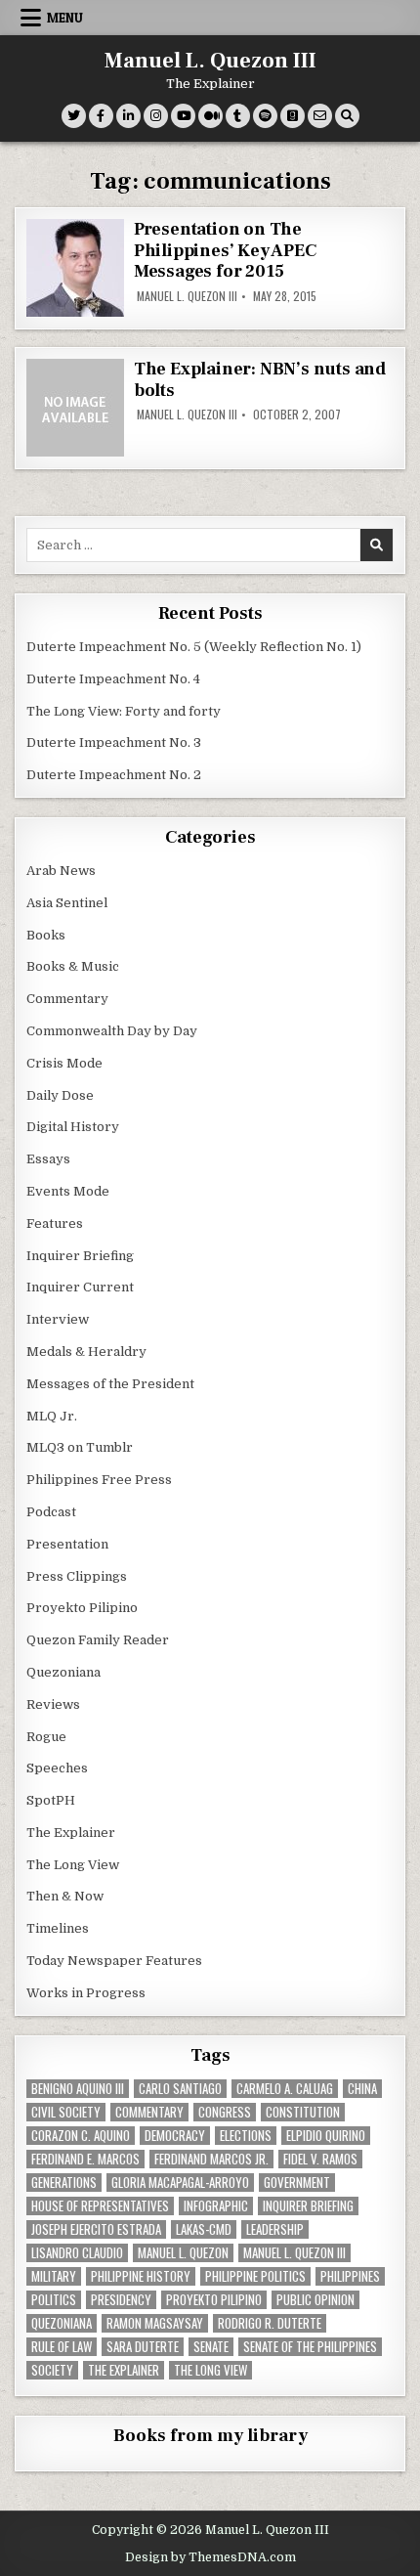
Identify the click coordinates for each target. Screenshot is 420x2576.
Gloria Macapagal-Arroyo (180, 2183)
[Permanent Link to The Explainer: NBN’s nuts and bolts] (75, 408)
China (362, 2089)
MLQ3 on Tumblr (80, 1447)
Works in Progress (86, 1993)
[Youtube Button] (183, 116)
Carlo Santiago (180, 2089)
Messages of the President (110, 1384)
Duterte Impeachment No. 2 (114, 775)
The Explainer (71, 1833)
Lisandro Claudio (77, 2253)
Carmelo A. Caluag (285, 2089)
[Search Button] (347, 116)
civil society (66, 2112)
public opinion (315, 2300)
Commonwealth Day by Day (112, 1031)
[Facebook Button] (101, 116)
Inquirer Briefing (80, 1256)
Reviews (53, 1704)
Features (55, 1223)
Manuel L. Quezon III (210, 61)
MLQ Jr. (52, 1416)
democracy (175, 2136)
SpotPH (51, 1800)
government (297, 2183)
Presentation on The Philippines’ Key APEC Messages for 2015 (225, 250)
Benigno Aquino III (78, 2089)
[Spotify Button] (265, 116)
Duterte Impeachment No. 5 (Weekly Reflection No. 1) (194, 647)
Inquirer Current (80, 1287)
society (52, 2370)
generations (64, 2183)
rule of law (62, 2347)
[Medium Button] (210, 116)
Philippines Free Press (99, 1480)
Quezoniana (63, 1672)
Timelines (58, 1928)
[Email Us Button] (320, 116)
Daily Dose (60, 1095)
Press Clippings (77, 1576)
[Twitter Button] (74, 116)
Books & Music (73, 966)
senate (211, 2347)
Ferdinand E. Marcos (85, 2159)
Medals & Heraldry (86, 1352)
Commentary (67, 999)
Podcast (51, 1512)
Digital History (73, 1127)
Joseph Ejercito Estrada (96, 2229)
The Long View (73, 1865)
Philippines (350, 2276)
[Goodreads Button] (293, 116)
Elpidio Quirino (326, 2136)
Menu (65, 18)
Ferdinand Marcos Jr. (211, 2159)
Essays (48, 1159)
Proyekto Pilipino (82, 1608)
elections (246, 2136)
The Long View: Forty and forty (124, 711)
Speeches (57, 1768)
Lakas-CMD (204, 2229)
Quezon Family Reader (98, 1640)
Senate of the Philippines (310, 2347)
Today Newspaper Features (114, 1961)
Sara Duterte (143, 2347)
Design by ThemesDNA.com (210, 2557)
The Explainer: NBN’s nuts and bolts (260, 380)
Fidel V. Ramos (320, 2159)
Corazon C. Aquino (81, 2136)
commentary (149, 2112)
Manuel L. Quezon (183, 2253)
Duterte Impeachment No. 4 (113, 679)
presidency (121, 2300)
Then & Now (65, 1896)
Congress (225, 2112)
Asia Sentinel (67, 903)
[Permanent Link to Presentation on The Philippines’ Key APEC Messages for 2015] (75, 268)
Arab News (61, 871)
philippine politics (255, 2276)
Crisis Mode (64, 1063)
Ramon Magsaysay (155, 2323)
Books (46, 935)
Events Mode (68, 1191)
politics (54, 2300)
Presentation (67, 1544)
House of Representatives (100, 2206)
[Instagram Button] (156, 116)
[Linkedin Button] (128, 116)
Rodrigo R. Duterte (270, 2323)
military (54, 2276)
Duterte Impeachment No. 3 (114, 742)
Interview (58, 1319)
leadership (275, 2229)
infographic (216, 2206)
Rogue (46, 1737)
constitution (303, 2112)
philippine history (141, 2276)
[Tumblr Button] (238, 116)
